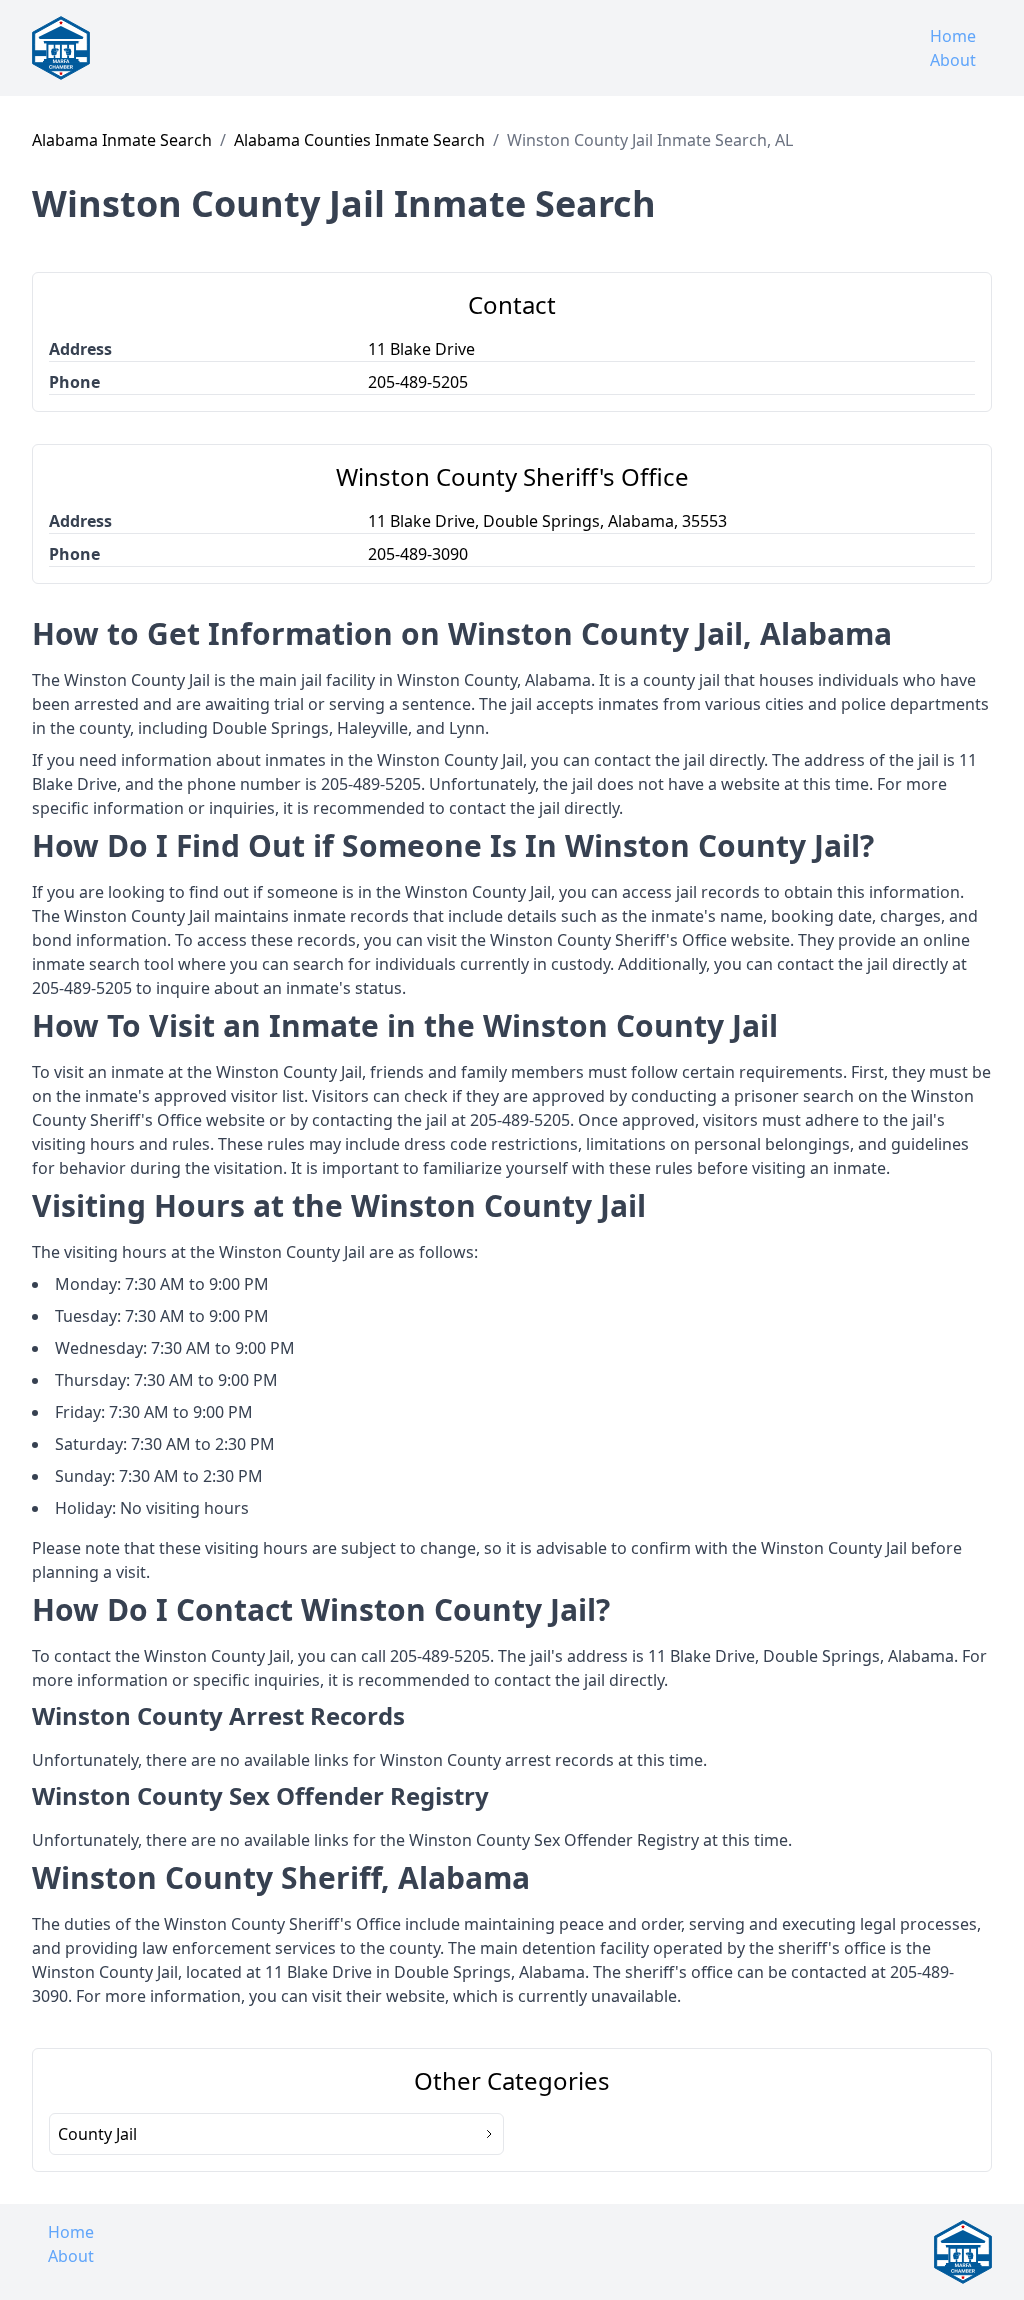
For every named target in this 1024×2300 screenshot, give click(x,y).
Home (953, 36)
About (953, 60)
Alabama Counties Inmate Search (359, 140)
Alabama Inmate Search (122, 140)
